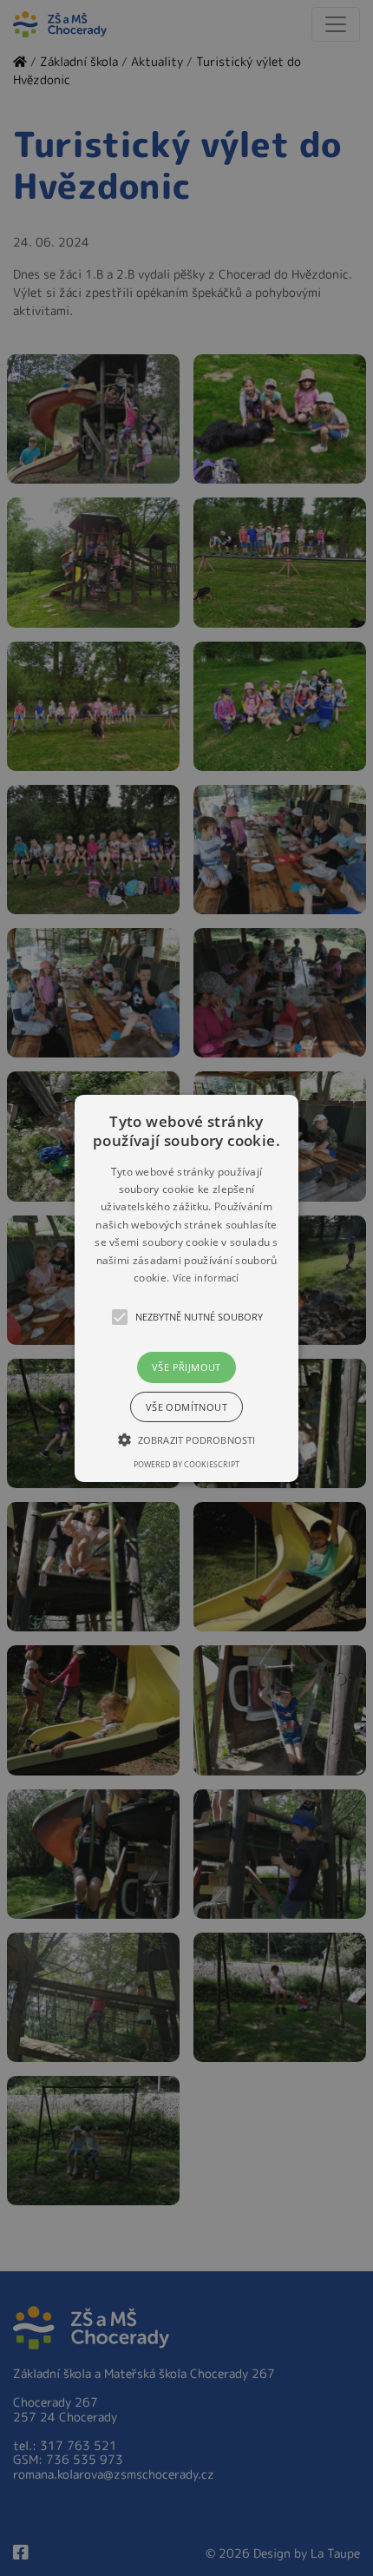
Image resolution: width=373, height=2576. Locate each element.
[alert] (186, 1288)
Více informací (206, 1278)
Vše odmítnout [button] (186, 1407)
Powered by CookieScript (186, 1464)
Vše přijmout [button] (186, 1367)
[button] (186, 1288)
